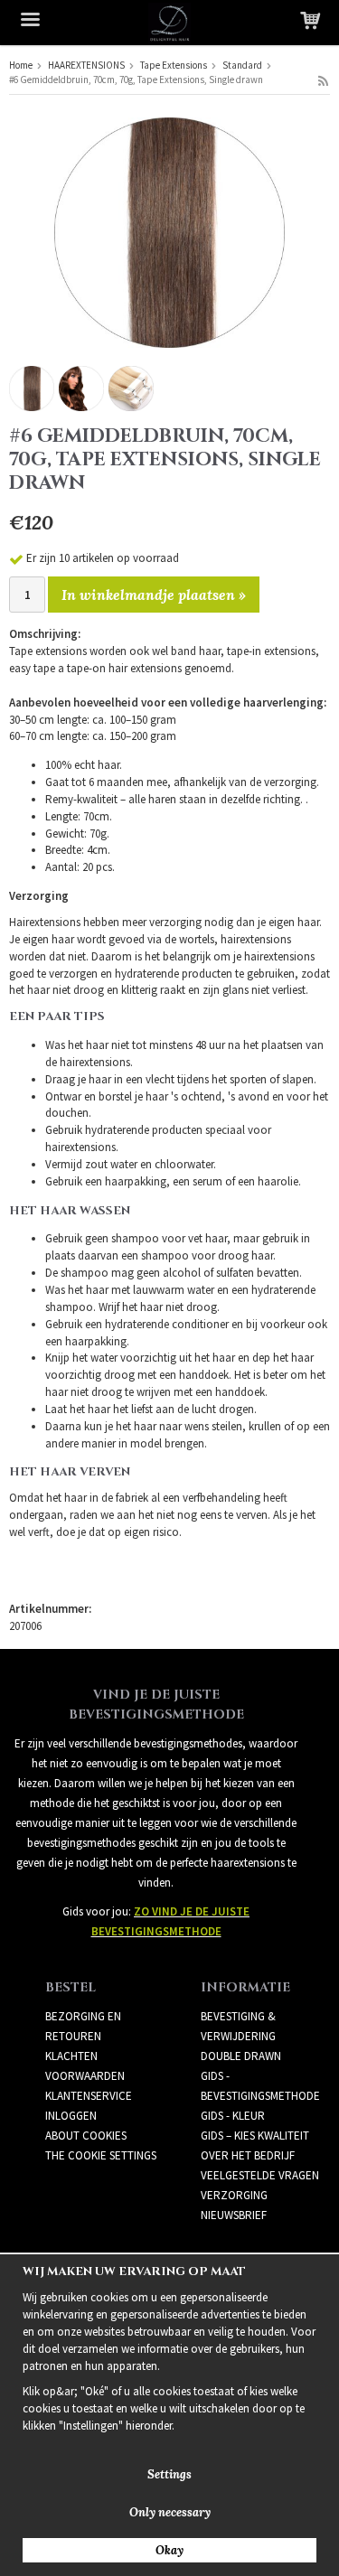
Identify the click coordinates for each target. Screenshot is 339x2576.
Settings (169, 2474)
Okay (169, 2550)
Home (21, 65)
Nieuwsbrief (234, 2215)
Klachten (71, 2056)
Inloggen (71, 2116)
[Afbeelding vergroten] (169, 232)
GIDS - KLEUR (233, 2116)
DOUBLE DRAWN (241, 2056)
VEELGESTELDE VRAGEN (260, 2175)
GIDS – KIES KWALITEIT (255, 2136)
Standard (242, 65)
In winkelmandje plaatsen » (154, 595)
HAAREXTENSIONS (86, 65)
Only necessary (170, 2512)
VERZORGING (234, 2195)
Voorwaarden (85, 2076)
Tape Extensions (174, 65)
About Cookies (86, 2136)
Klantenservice (89, 2096)
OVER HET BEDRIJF (248, 2155)
